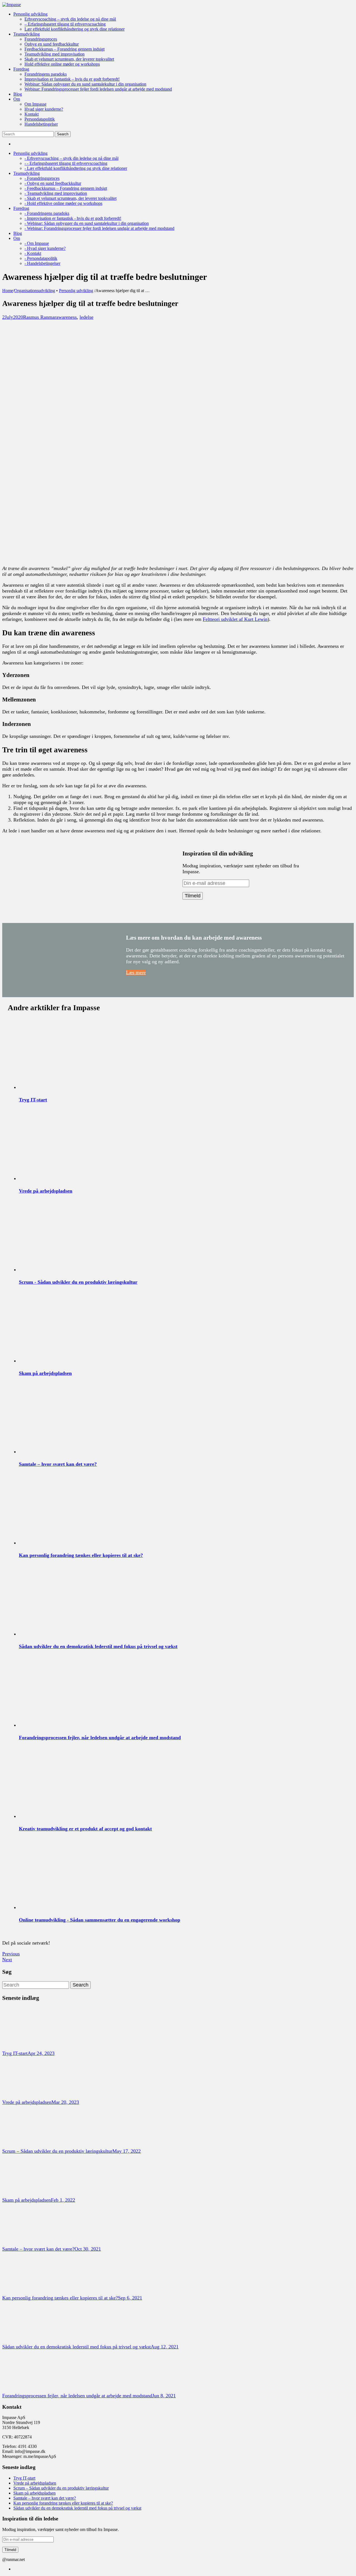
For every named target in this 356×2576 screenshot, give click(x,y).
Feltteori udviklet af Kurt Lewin (235, 619)
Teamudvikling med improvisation (55, 54)
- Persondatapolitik (41, 258)
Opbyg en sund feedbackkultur (52, 44)
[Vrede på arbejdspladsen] (23, 2096)
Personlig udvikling (76, 291)
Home (8, 291)
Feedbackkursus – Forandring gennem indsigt (65, 49)
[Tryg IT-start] (23, 2047)
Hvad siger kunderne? (44, 109)
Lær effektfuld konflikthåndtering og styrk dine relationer (75, 29)
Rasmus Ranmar (40, 317)
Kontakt (32, 114)
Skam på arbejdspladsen (45, 1373)
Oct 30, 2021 (88, 2249)
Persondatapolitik (40, 119)
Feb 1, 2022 (63, 2200)
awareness (66, 317)
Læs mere (136, 972)
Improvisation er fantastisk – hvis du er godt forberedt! (72, 79)
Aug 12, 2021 (165, 2347)
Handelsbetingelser (41, 124)
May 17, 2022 (127, 2151)
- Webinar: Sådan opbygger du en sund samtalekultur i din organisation (87, 223)
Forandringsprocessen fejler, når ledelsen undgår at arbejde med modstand (100, 1738)
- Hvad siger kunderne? (45, 248)
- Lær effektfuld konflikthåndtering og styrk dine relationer (76, 168)
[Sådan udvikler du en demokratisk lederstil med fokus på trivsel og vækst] (23, 2341)
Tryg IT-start (33, 1100)
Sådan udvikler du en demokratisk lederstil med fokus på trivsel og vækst (98, 1646)
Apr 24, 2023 (41, 2053)
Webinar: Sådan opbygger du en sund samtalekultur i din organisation (85, 84)
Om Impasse (35, 104)
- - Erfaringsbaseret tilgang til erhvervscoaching (66, 163)
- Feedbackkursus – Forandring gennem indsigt (66, 188)
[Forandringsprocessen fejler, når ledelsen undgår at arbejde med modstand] (23, 2390)
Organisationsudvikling (35, 291)
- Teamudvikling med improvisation (56, 193)
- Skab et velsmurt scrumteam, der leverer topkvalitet (71, 198)
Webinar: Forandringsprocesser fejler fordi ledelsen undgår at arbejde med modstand (98, 89)
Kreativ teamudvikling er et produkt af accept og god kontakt (85, 1829)
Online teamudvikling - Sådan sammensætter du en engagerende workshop (100, 1920)
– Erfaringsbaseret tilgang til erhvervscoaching (65, 24)
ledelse (86, 317)
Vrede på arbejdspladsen (46, 1191)
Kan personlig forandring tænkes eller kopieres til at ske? (81, 1555)
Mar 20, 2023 (65, 2102)
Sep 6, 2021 (130, 2298)
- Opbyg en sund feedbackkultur (53, 183)
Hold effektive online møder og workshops (62, 64)
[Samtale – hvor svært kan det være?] (23, 2243)
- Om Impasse (37, 243)
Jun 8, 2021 (164, 2396)
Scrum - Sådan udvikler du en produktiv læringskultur (78, 1282)
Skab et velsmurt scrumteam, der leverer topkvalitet (69, 59)
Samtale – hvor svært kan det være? (58, 1464)
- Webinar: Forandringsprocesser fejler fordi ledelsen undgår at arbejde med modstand (99, 228)
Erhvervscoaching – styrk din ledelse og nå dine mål (70, 19)
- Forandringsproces (42, 178)
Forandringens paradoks (46, 74)
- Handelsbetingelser (42, 263)
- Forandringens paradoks (47, 213)
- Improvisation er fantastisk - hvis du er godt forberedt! (73, 218)
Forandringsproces (41, 39)
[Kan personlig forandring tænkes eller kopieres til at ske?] (23, 2292)
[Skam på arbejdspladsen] (23, 2194)
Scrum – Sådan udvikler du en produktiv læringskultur (57, 2151)
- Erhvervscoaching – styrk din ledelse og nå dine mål (71, 158)
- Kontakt (33, 253)
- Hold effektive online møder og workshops (63, 203)
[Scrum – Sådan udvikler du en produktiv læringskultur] (23, 2145)
